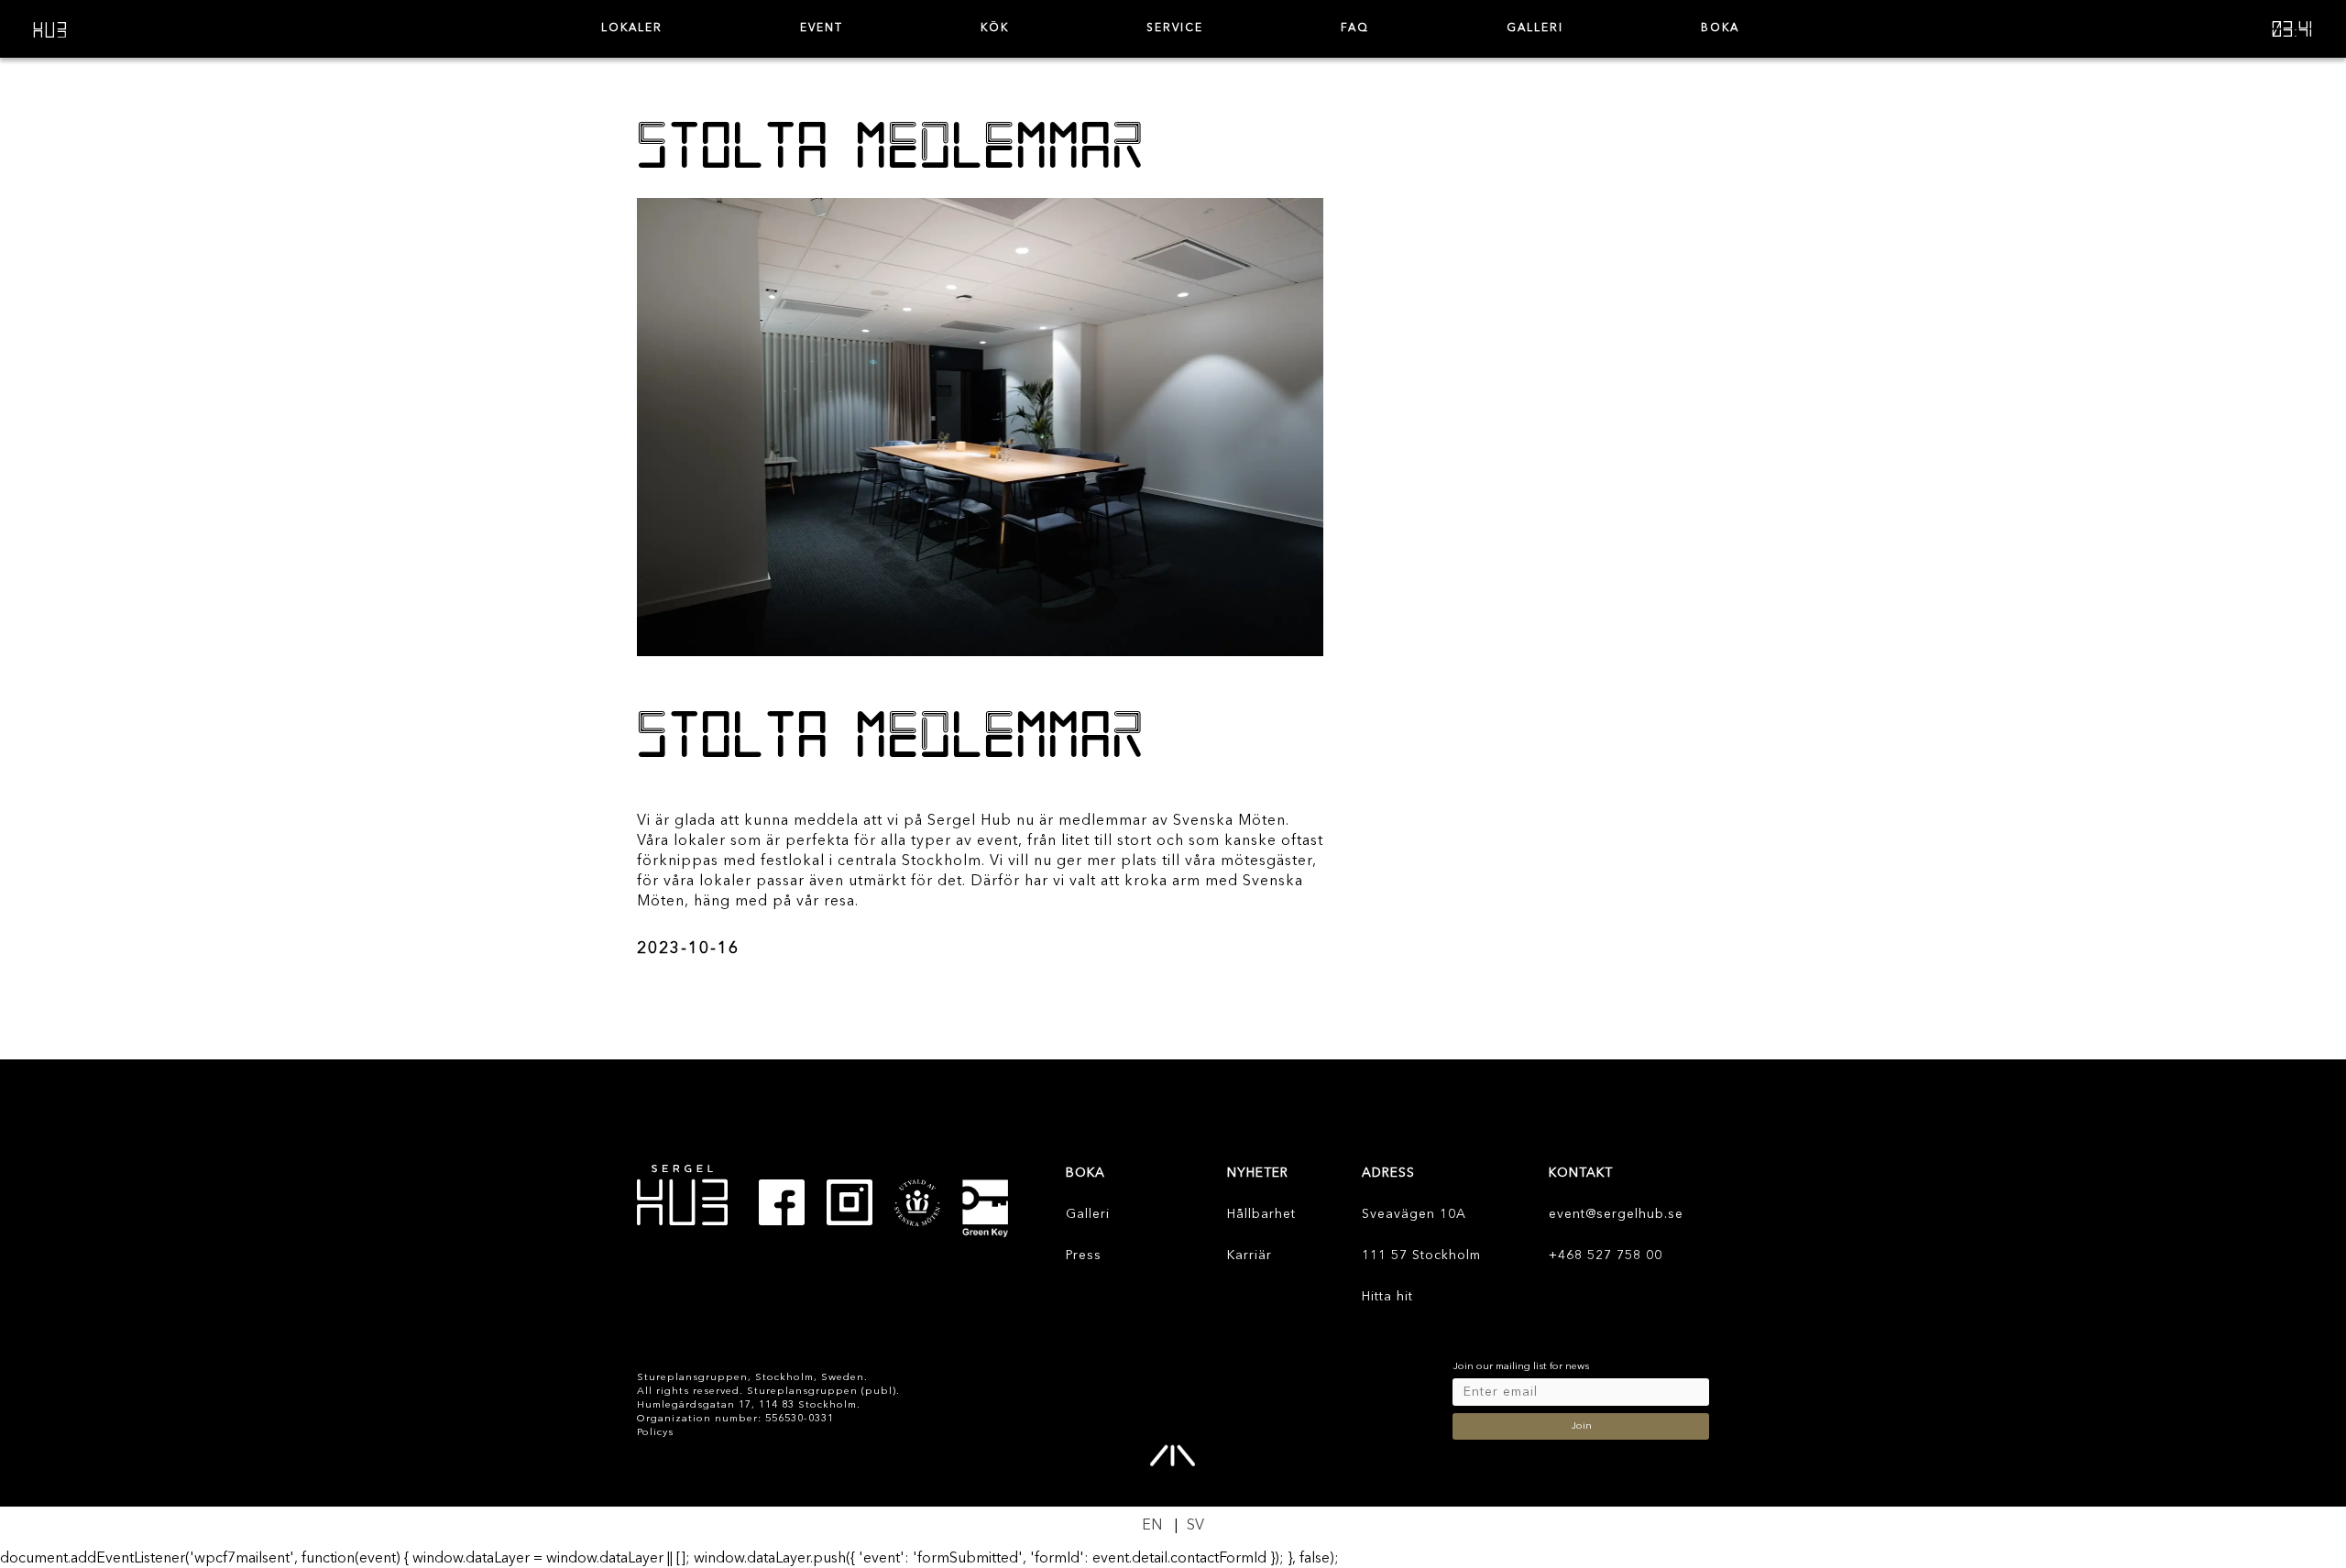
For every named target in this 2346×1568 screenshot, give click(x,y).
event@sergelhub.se (1616, 1214)
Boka (1720, 28)
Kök (995, 28)
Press (1084, 1255)
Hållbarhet (1261, 1214)
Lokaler (632, 28)
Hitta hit (1387, 1297)
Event (822, 28)
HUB (51, 29)
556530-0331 (800, 1419)
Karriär (1250, 1255)
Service (1175, 28)
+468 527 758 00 (1606, 1255)
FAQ (1355, 28)
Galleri (1535, 28)
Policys (655, 1433)
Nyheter (1258, 1173)
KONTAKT (1581, 1173)
